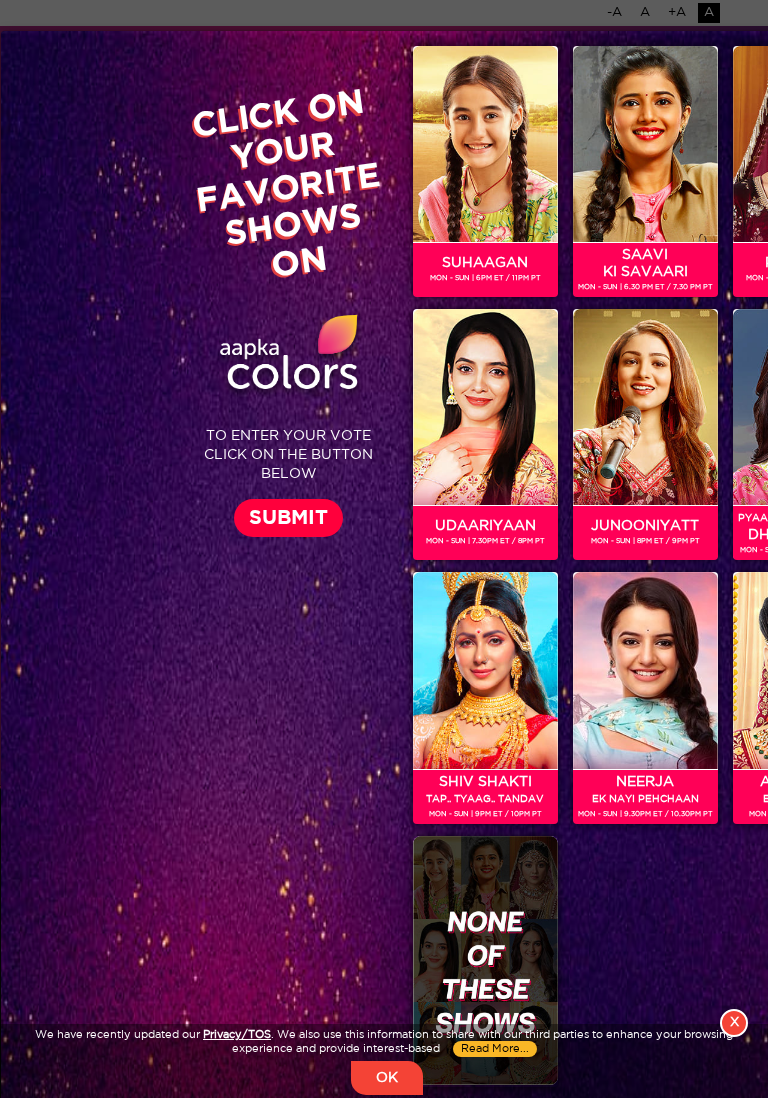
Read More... (495, 1049)
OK (387, 1078)
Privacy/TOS (237, 1035)
